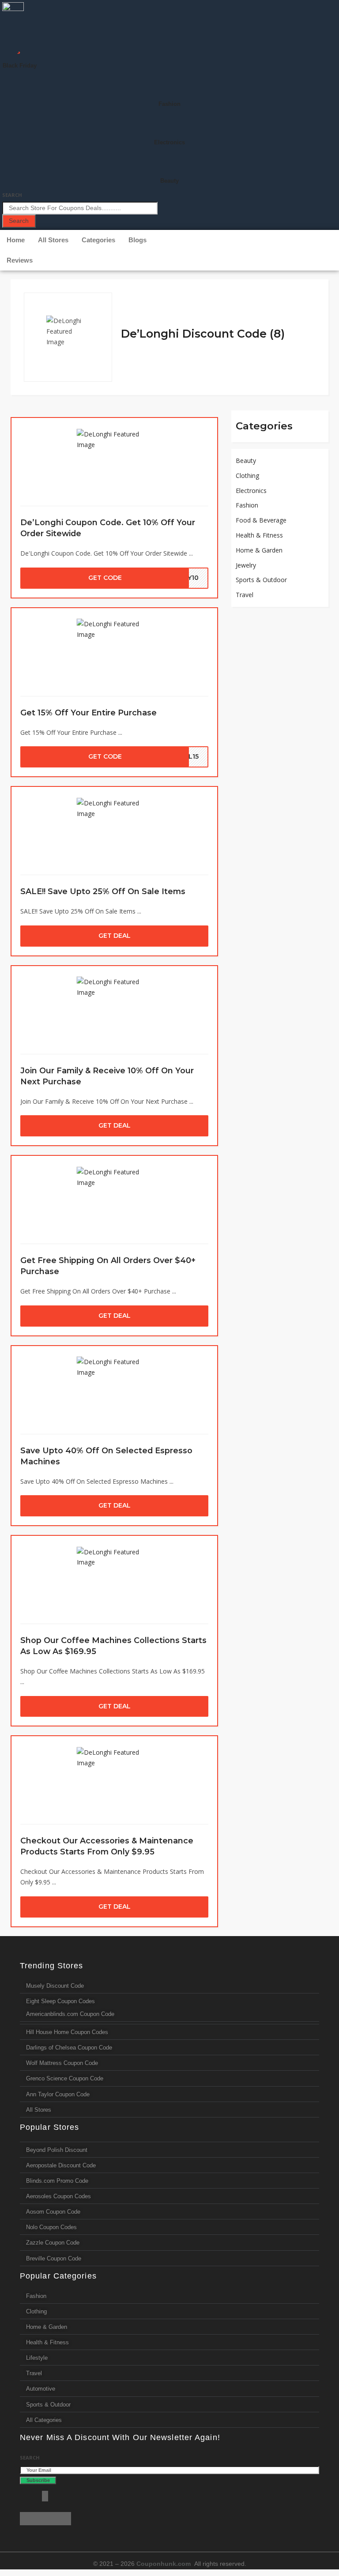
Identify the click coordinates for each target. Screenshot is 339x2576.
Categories (98, 240)
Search (12, 195)
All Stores (53, 240)
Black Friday (20, 66)
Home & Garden (259, 550)
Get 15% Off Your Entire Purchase (89, 713)
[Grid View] (303, 296)
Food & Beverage (261, 520)
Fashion (169, 104)
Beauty (169, 181)
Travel (245, 595)
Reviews (20, 260)
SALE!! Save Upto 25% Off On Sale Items (103, 891)
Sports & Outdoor (261, 580)
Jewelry (246, 565)
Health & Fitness (259, 535)
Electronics (169, 142)
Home (16, 240)
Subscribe (38, 2480)
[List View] (313, 296)
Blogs (137, 240)
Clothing (247, 476)
